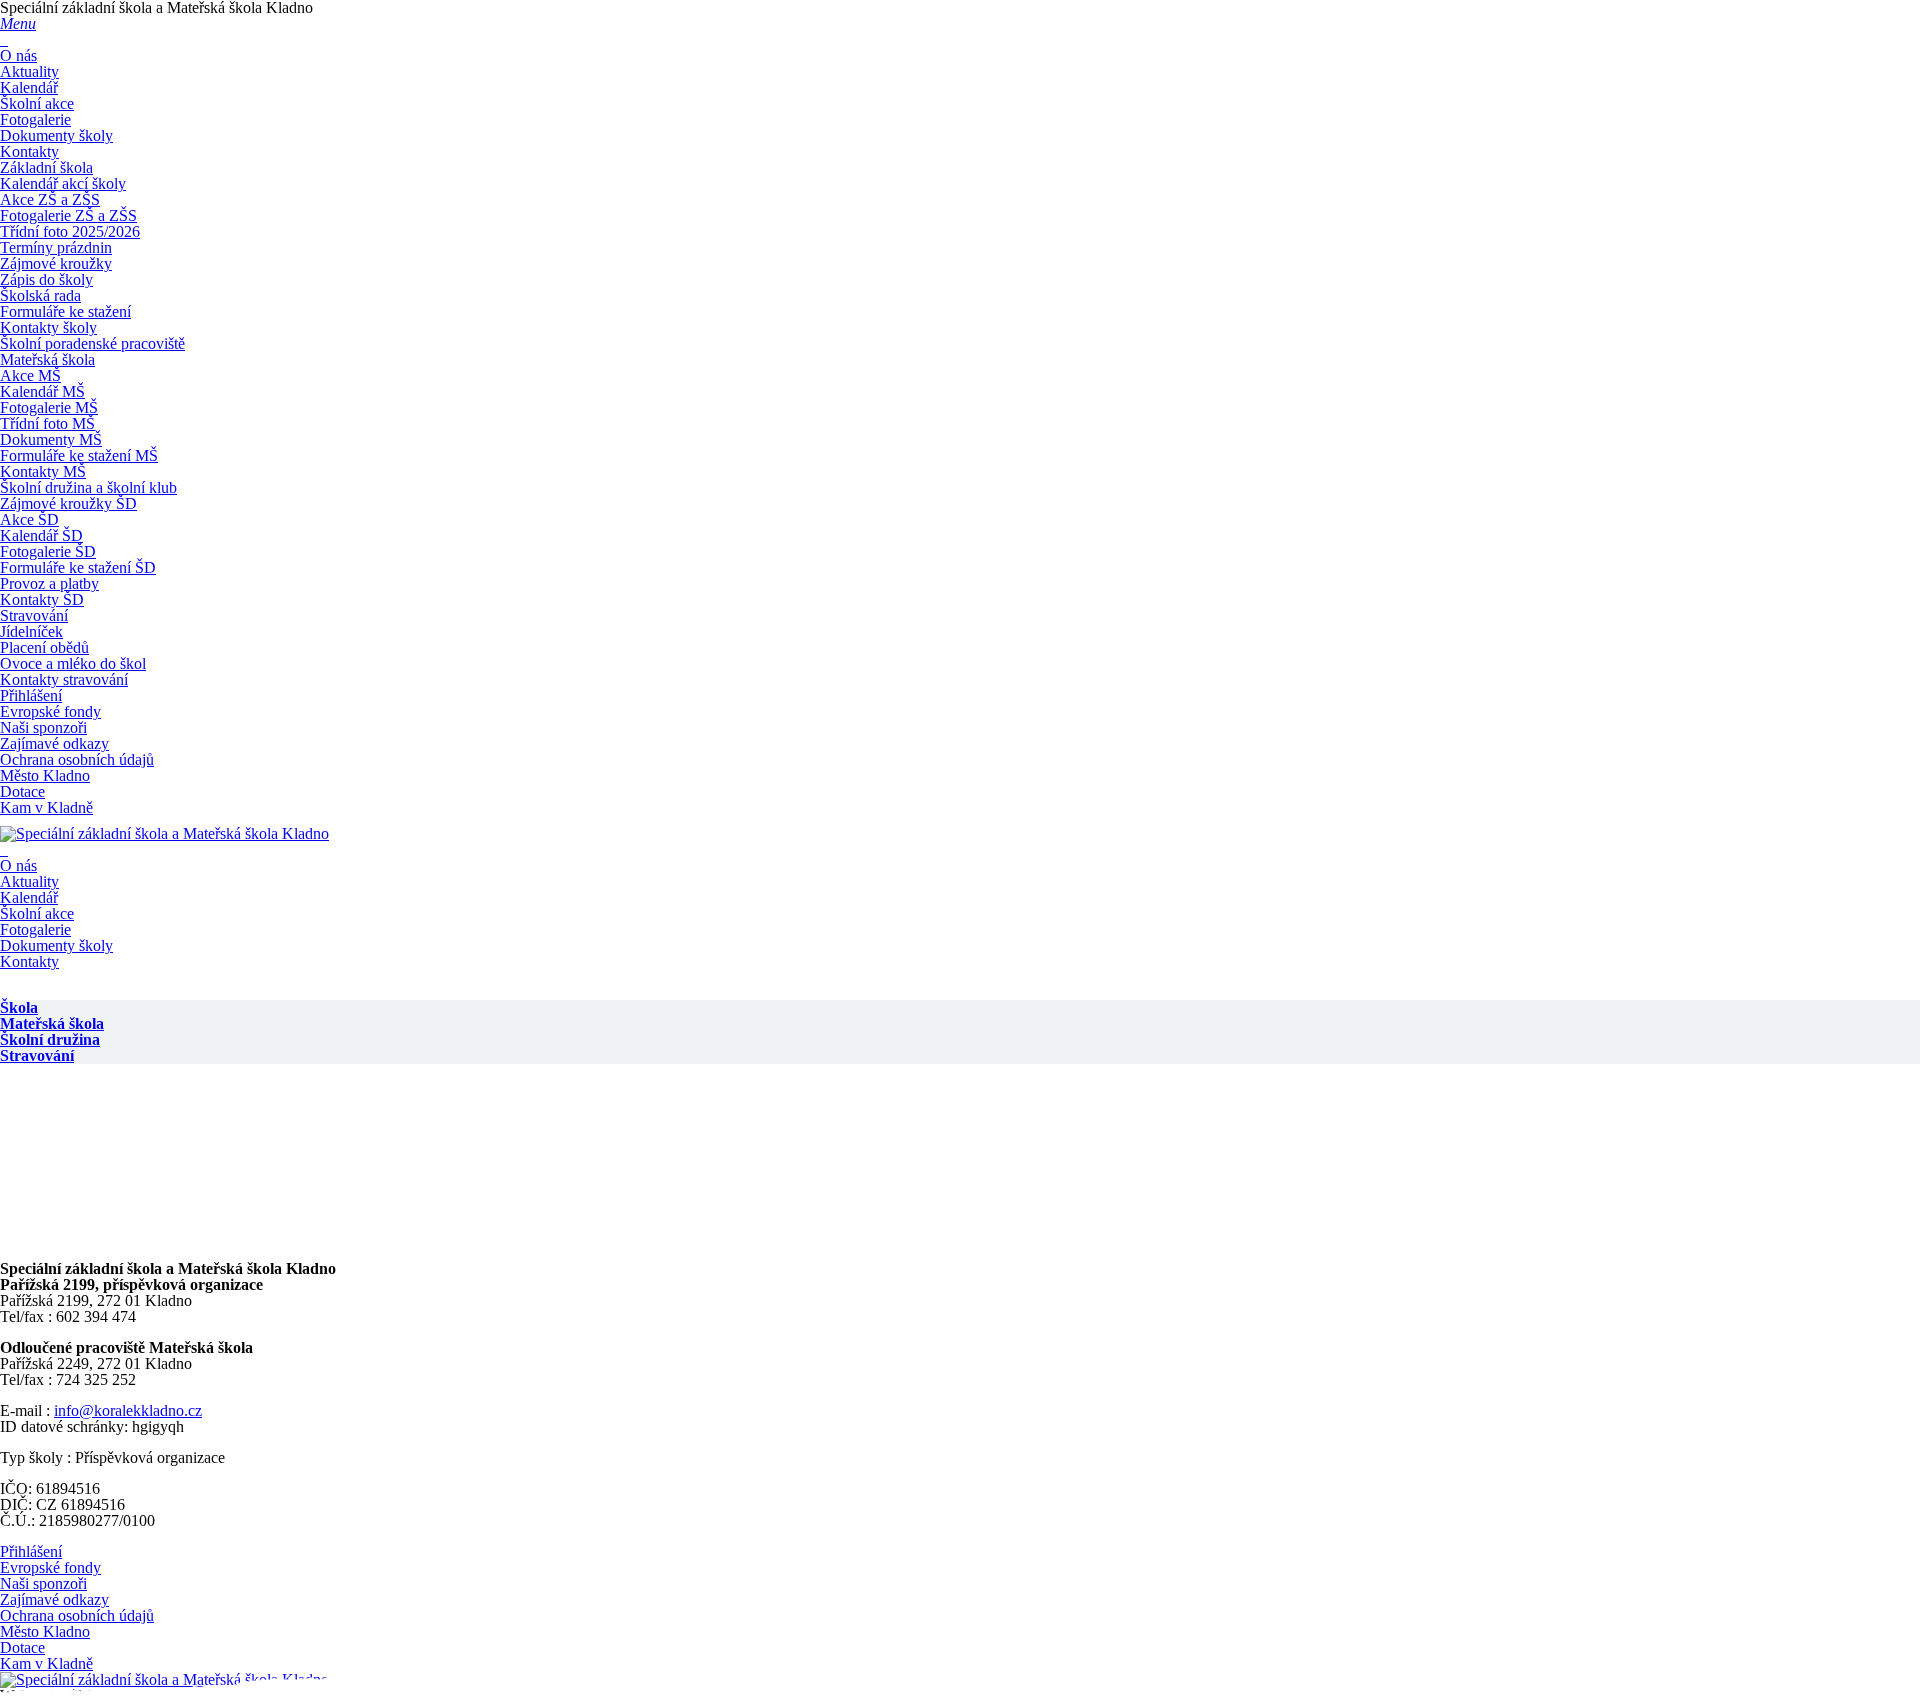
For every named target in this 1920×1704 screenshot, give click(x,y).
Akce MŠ (30, 375)
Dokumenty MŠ (51, 439)
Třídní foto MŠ (47, 423)
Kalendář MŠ (42, 391)
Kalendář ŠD (41, 535)
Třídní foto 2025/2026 (70, 231)
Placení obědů (44, 647)
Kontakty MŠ (43, 471)
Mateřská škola (47, 359)
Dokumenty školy (56, 135)
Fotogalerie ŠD (48, 551)
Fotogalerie (35, 119)
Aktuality (29, 71)
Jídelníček (31, 631)
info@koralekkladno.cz (128, 1410)
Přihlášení (31, 695)
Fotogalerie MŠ (49, 407)
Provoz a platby (49, 583)
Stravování (34, 615)
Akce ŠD (29, 519)
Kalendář (29, 87)
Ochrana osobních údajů (77, 759)
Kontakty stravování (64, 679)
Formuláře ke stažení (65, 311)
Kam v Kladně (46, 807)
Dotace (22, 791)
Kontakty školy (48, 327)
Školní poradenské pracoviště (92, 343)
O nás (18, 55)
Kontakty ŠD (42, 599)
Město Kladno (45, 775)
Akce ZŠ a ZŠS (50, 199)
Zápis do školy (46, 279)
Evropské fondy (50, 711)
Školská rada (40, 295)
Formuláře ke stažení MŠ (79, 455)
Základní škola (46, 167)
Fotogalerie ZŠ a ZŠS (68, 215)
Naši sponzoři (43, 727)
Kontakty (29, 151)
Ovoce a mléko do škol (73, 663)
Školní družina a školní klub (88, 487)
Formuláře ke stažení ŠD (78, 567)
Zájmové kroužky (56, 263)
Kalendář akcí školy (63, 183)
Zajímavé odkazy (54, 743)
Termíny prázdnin (56, 247)
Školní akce (37, 103)
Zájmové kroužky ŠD (68, 503)
